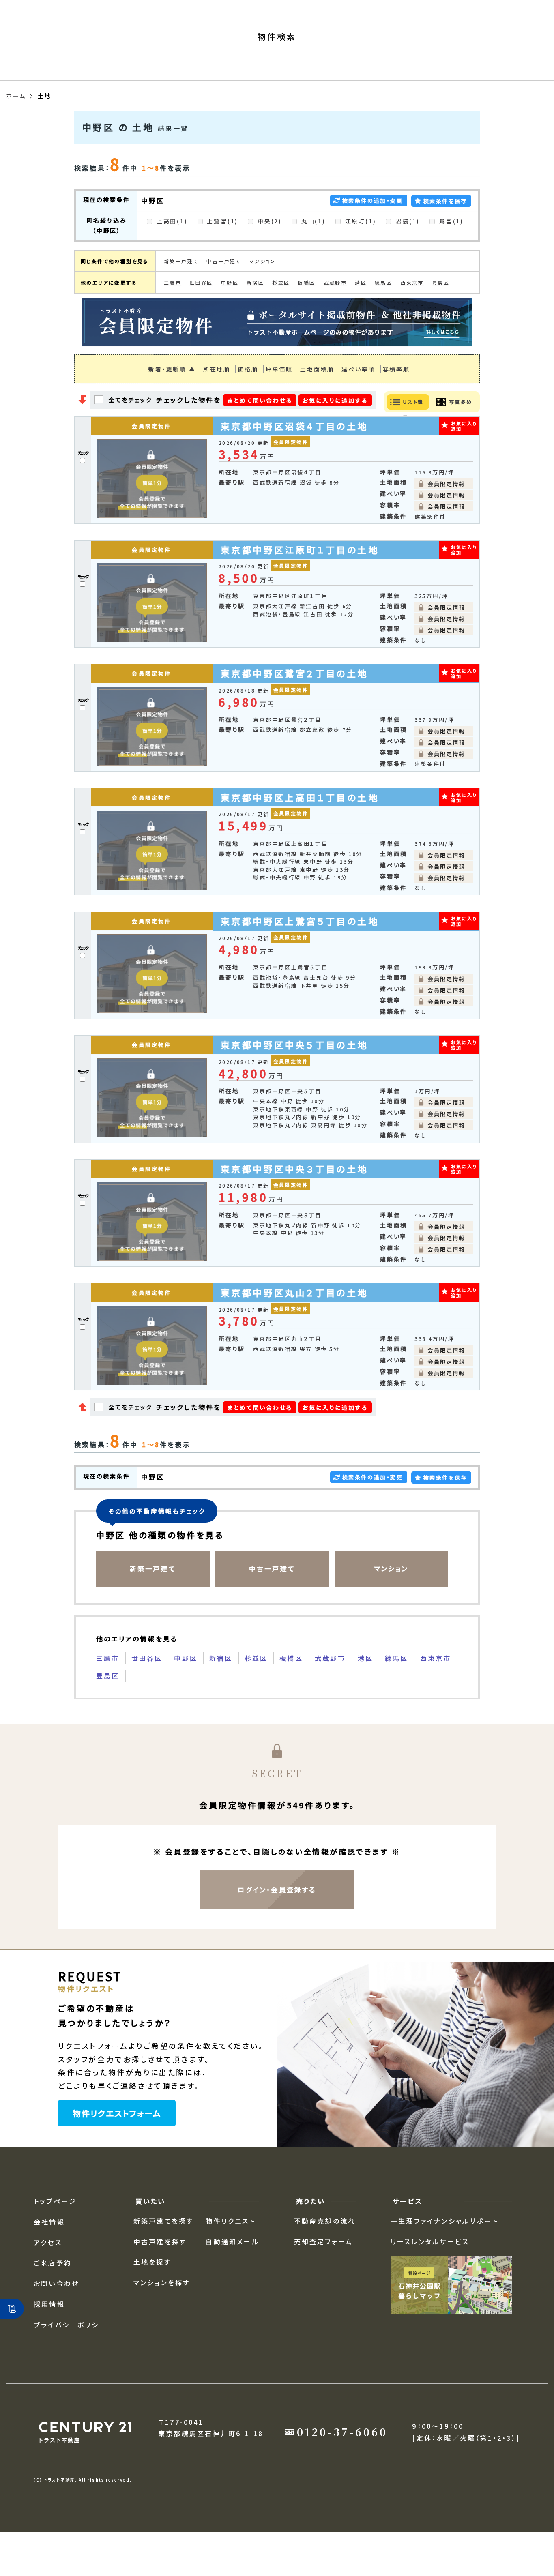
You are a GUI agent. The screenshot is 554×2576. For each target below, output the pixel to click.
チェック (83, 482)
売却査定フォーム (324, 2270)
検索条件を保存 (445, 230)
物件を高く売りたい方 (146, 11)
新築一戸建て (181, 290)
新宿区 (255, 312)
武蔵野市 (335, 312)
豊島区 (441, 312)
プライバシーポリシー (70, 2353)
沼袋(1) (406, 250)
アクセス (244, 11)
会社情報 (206, 11)
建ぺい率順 (358, 398)
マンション (263, 290)
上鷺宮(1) (222, 250)
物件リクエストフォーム (117, 2142)
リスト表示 (413, 438)
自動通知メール (232, 2270)
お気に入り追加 (464, 455)
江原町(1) (360, 250)
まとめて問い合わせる (260, 429)
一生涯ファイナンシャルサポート (444, 2250)
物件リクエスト (230, 2250)
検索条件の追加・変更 (373, 229)
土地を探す (152, 2291)
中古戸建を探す (160, 2270)
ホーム (16, 124)
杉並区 (281, 312)
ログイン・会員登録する (277, 1918)
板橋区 (306, 312)
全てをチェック (131, 429)
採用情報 (49, 2333)
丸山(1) (312, 250)
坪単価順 (279, 398)
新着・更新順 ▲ (172, 398)
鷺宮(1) (450, 250)
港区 (361, 312)
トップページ (55, 2230)
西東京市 (412, 312)
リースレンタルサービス (430, 2270)
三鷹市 (173, 312)
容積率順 (396, 398)
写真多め (461, 430)
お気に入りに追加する (335, 429)
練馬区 (383, 312)
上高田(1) (171, 250)
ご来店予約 (53, 2292)
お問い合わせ (56, 2312)
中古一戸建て (224, 290)
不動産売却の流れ (325, 2250)
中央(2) (268, 250)
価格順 (248, 398)
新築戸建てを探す (164, 2250)
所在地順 (217, 398)
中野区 (230, 312)
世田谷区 (201, 312)
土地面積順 (317, 398)
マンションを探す (162, 2312)
